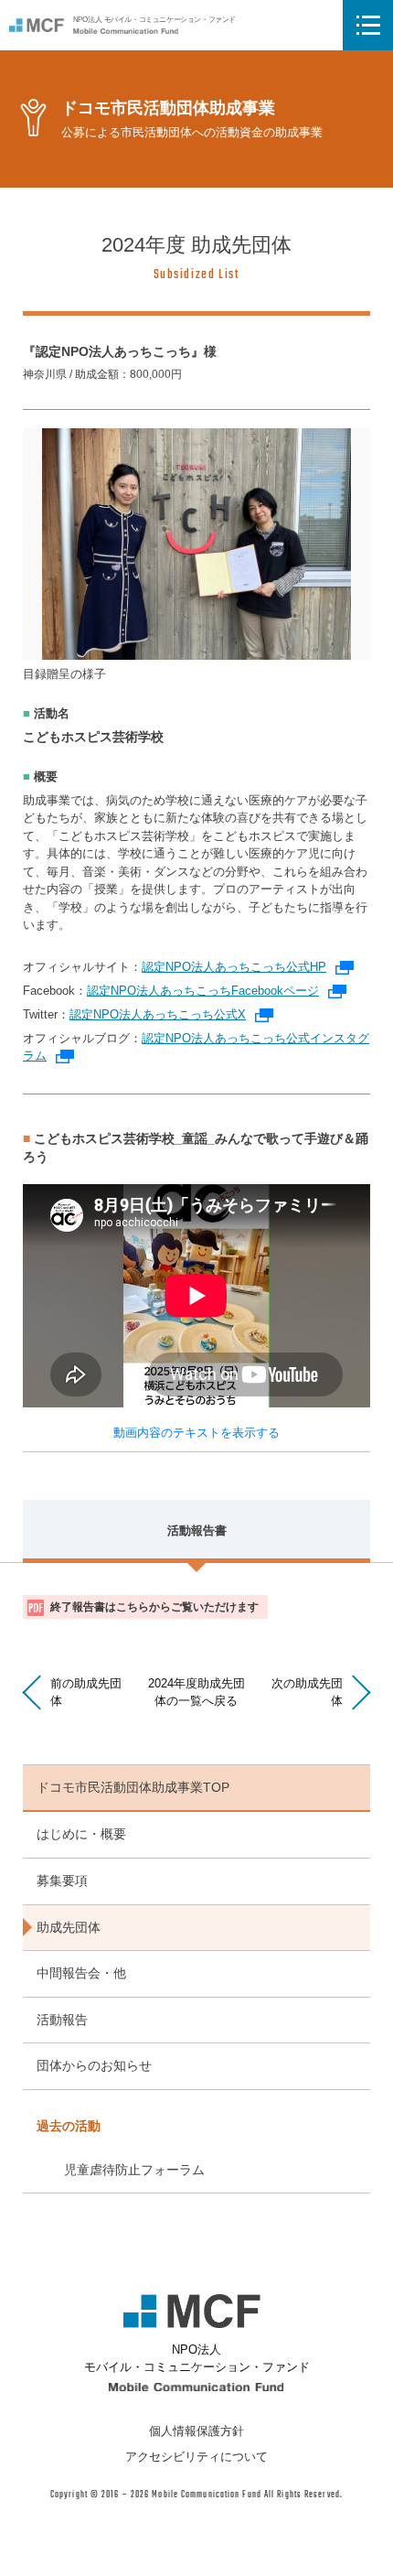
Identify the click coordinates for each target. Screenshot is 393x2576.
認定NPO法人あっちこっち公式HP (248, 967)
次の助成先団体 (307, 1692)
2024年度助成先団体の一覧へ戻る (196, 1692)
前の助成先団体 (86, 1692)
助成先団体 (69, 1927)
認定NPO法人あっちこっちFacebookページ (217, 991)
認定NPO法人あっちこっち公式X (171, 1014)
